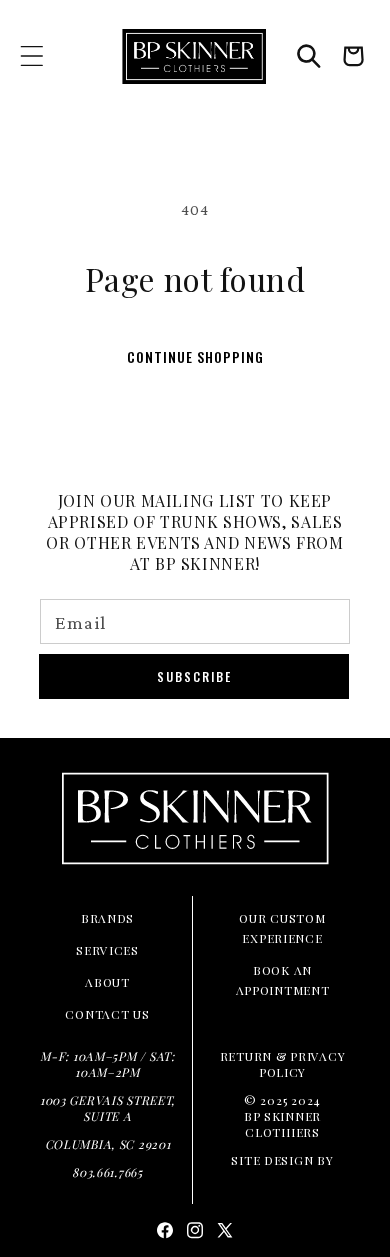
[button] (32, 56)
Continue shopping (195, 356)
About (107, 982)
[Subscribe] (194, 676)
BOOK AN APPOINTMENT (283, 980)
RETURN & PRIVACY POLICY (283, 1064)
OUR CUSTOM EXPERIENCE (282, 928)
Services (107, 950)
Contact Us (107, 1014)
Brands (107, 918)
